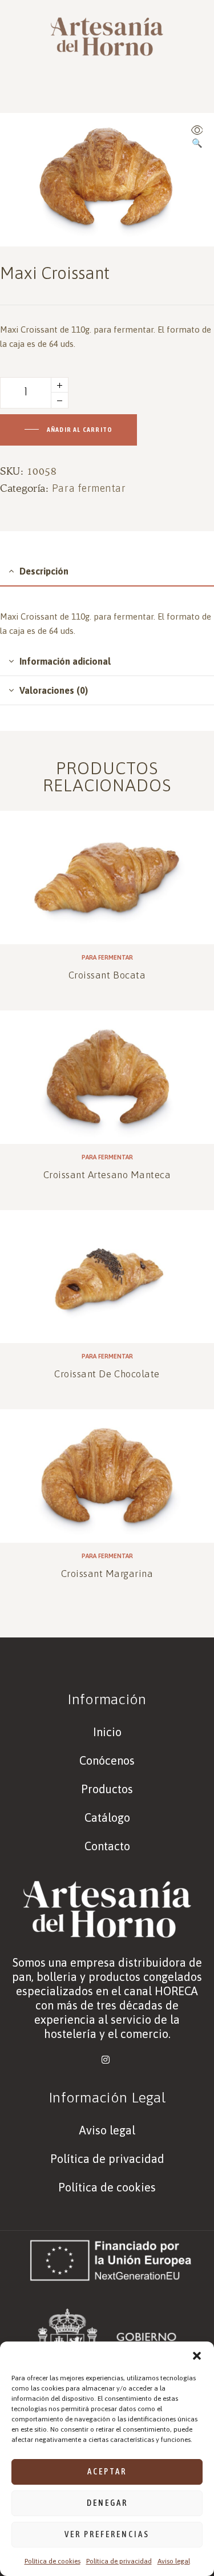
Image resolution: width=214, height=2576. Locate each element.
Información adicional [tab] (65, 661)
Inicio (107, 1732)
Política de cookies (53, 2561)
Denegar (107, 2503)
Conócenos (107, 1760)
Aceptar (107, 2471)
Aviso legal (174, 2561)
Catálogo (107, 1817)
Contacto (107, 1846)
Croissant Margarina (107, 1574)
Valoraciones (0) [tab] (54, 690)
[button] (197, 2356)
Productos (107, 1789)
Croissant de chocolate (107, 1374)
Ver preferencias (107, 2534)
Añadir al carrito (80, 430)
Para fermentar (89, 488)
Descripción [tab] (44, 571)
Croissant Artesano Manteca (107, 1175)
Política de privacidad (119, 2561)
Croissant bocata (107, 975)
